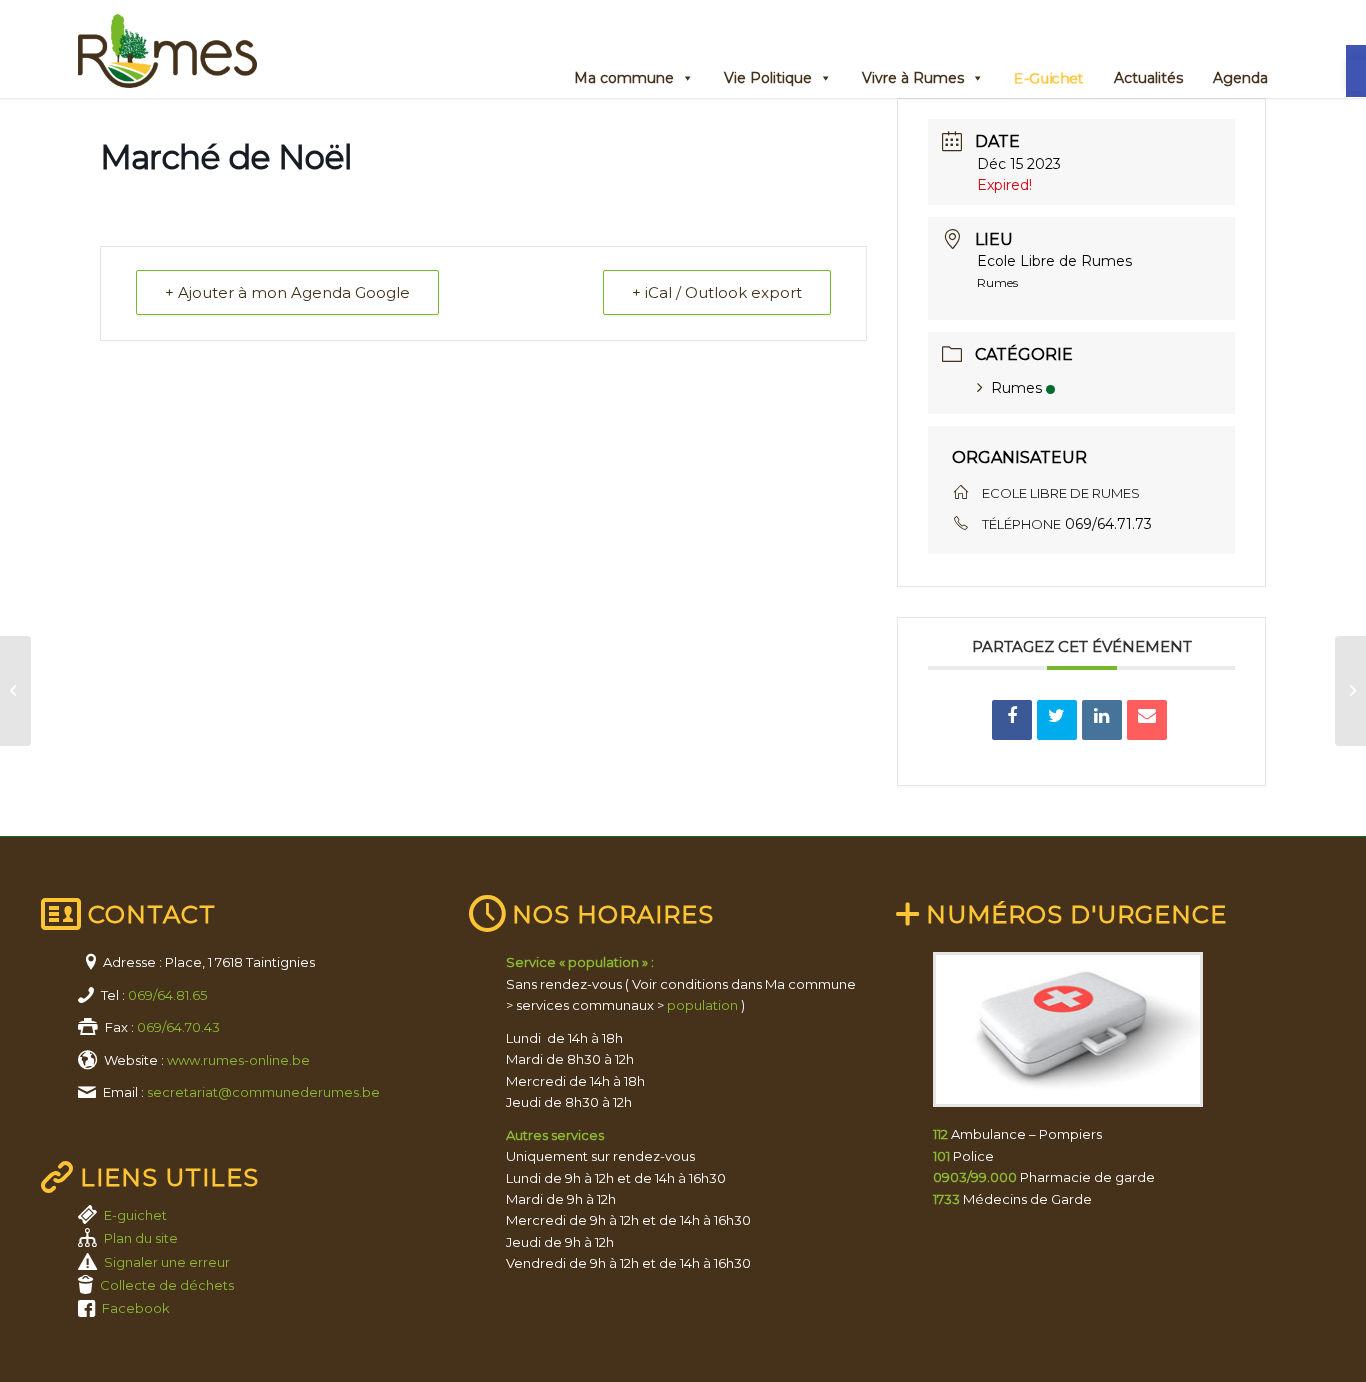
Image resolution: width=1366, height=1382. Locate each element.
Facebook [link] (136, 1308)
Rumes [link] (1016, 388)
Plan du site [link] (141, 1238)
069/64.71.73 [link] (1108, 524)
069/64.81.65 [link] (167, 995)
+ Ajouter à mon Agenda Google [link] (287, 292)
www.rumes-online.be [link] (238, 1060)
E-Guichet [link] (1049, 78)
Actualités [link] (1148, 78)
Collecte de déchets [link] (167, 1285)
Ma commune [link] (624, 78)
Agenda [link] (1240, 78)
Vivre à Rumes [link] (913, 78)
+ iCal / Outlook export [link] (717, 292)
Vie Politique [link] (768, 78)
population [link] (702, 1005)
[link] (1356, 75)
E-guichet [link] (135, 1215)
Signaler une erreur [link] (167, 1262)
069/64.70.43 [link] (178, 1027)
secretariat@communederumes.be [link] (263, 1092)
